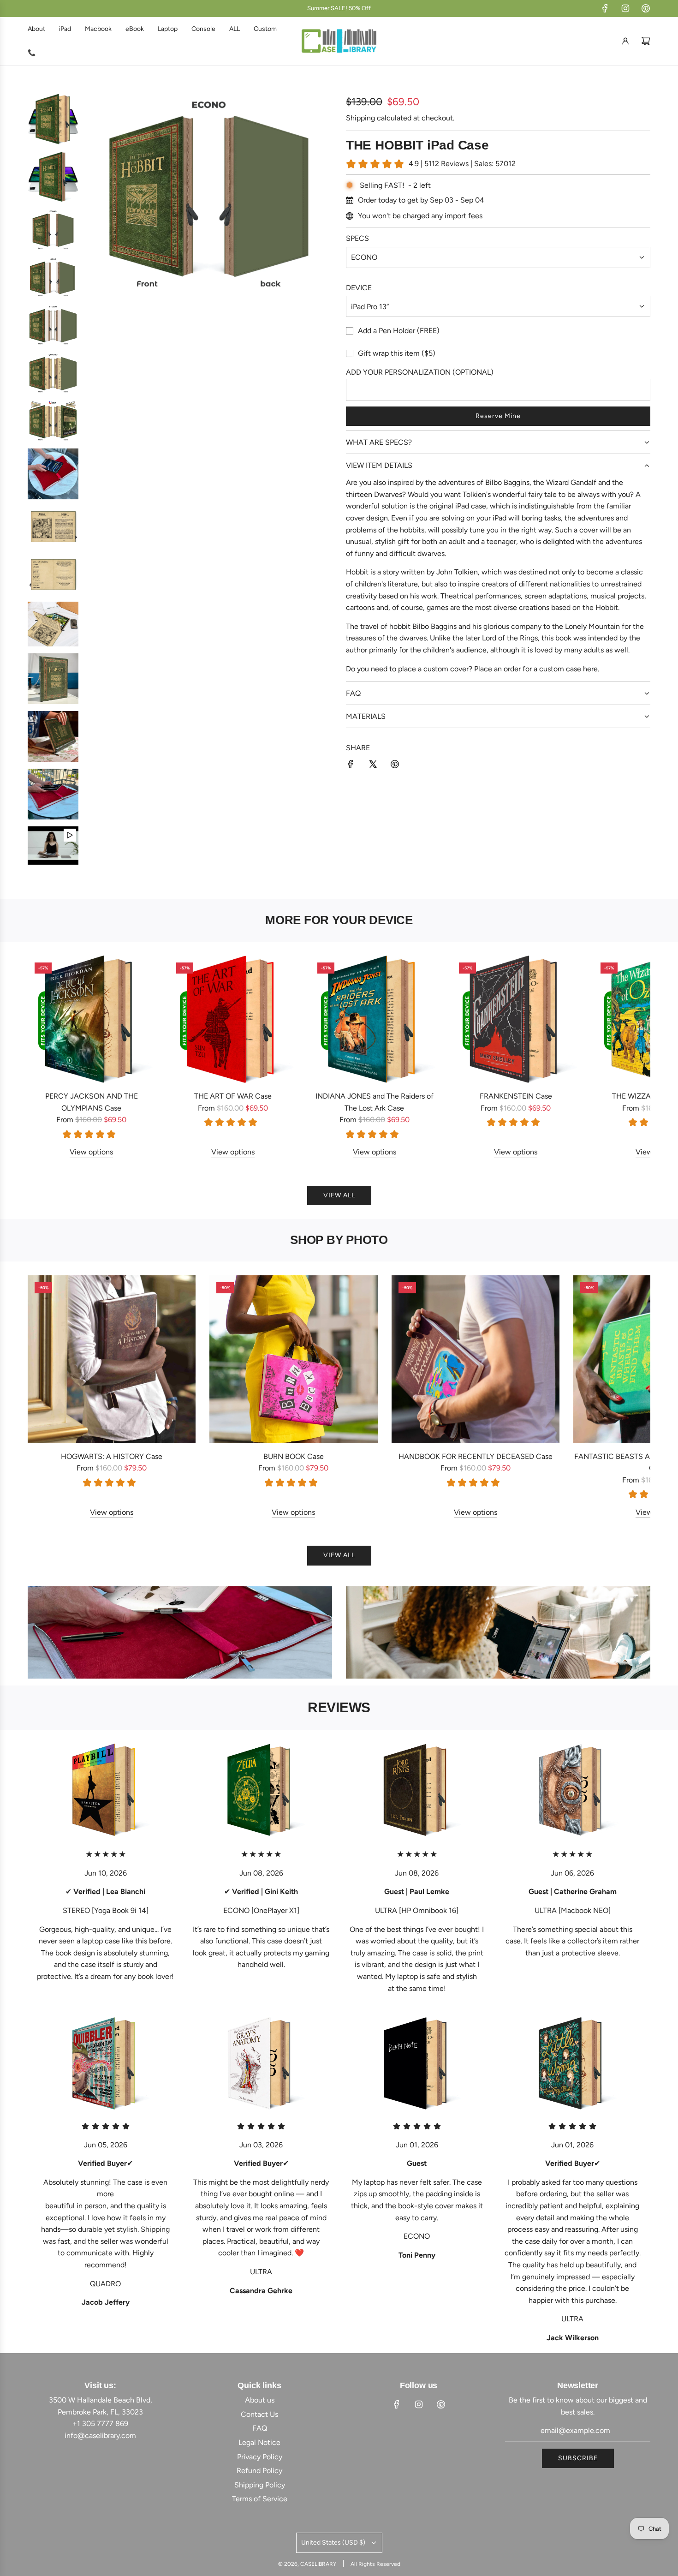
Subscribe (578, 2458)
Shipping (360, 118)
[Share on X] (373, 766)
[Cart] (646, 41)
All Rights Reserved (375, 2564)
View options (91, 1152)
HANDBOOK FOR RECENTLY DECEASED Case (476, 1456)
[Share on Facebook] (351, 766)
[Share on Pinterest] (395, 766)
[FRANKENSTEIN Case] (516, 1019)
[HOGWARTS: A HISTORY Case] (112, 1359)
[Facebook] (605, 8)
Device (359, 288)
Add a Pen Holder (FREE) (399, 331)
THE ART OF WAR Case (233, 1096)
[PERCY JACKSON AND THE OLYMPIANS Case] (92, 1019)
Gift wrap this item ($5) (397, 353)
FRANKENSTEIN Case (516, 1096)
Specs (357, 238)
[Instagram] (625, 8)
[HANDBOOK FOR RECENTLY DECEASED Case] (476, 1359)
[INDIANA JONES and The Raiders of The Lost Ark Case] (374, 1019)
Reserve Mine (498, 416)
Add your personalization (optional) (420, 372)
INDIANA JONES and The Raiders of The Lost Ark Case (375, 1102)
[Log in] (625, 41)
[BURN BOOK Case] (293, 1359)
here (590, 669)
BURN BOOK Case (294, 1456)
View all (339, 1195)
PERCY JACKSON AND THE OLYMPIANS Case (92, 1102)
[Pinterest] (646, 8)
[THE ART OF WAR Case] (233, 1019)
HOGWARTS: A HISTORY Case (112, 1456)
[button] (45, 1057)
